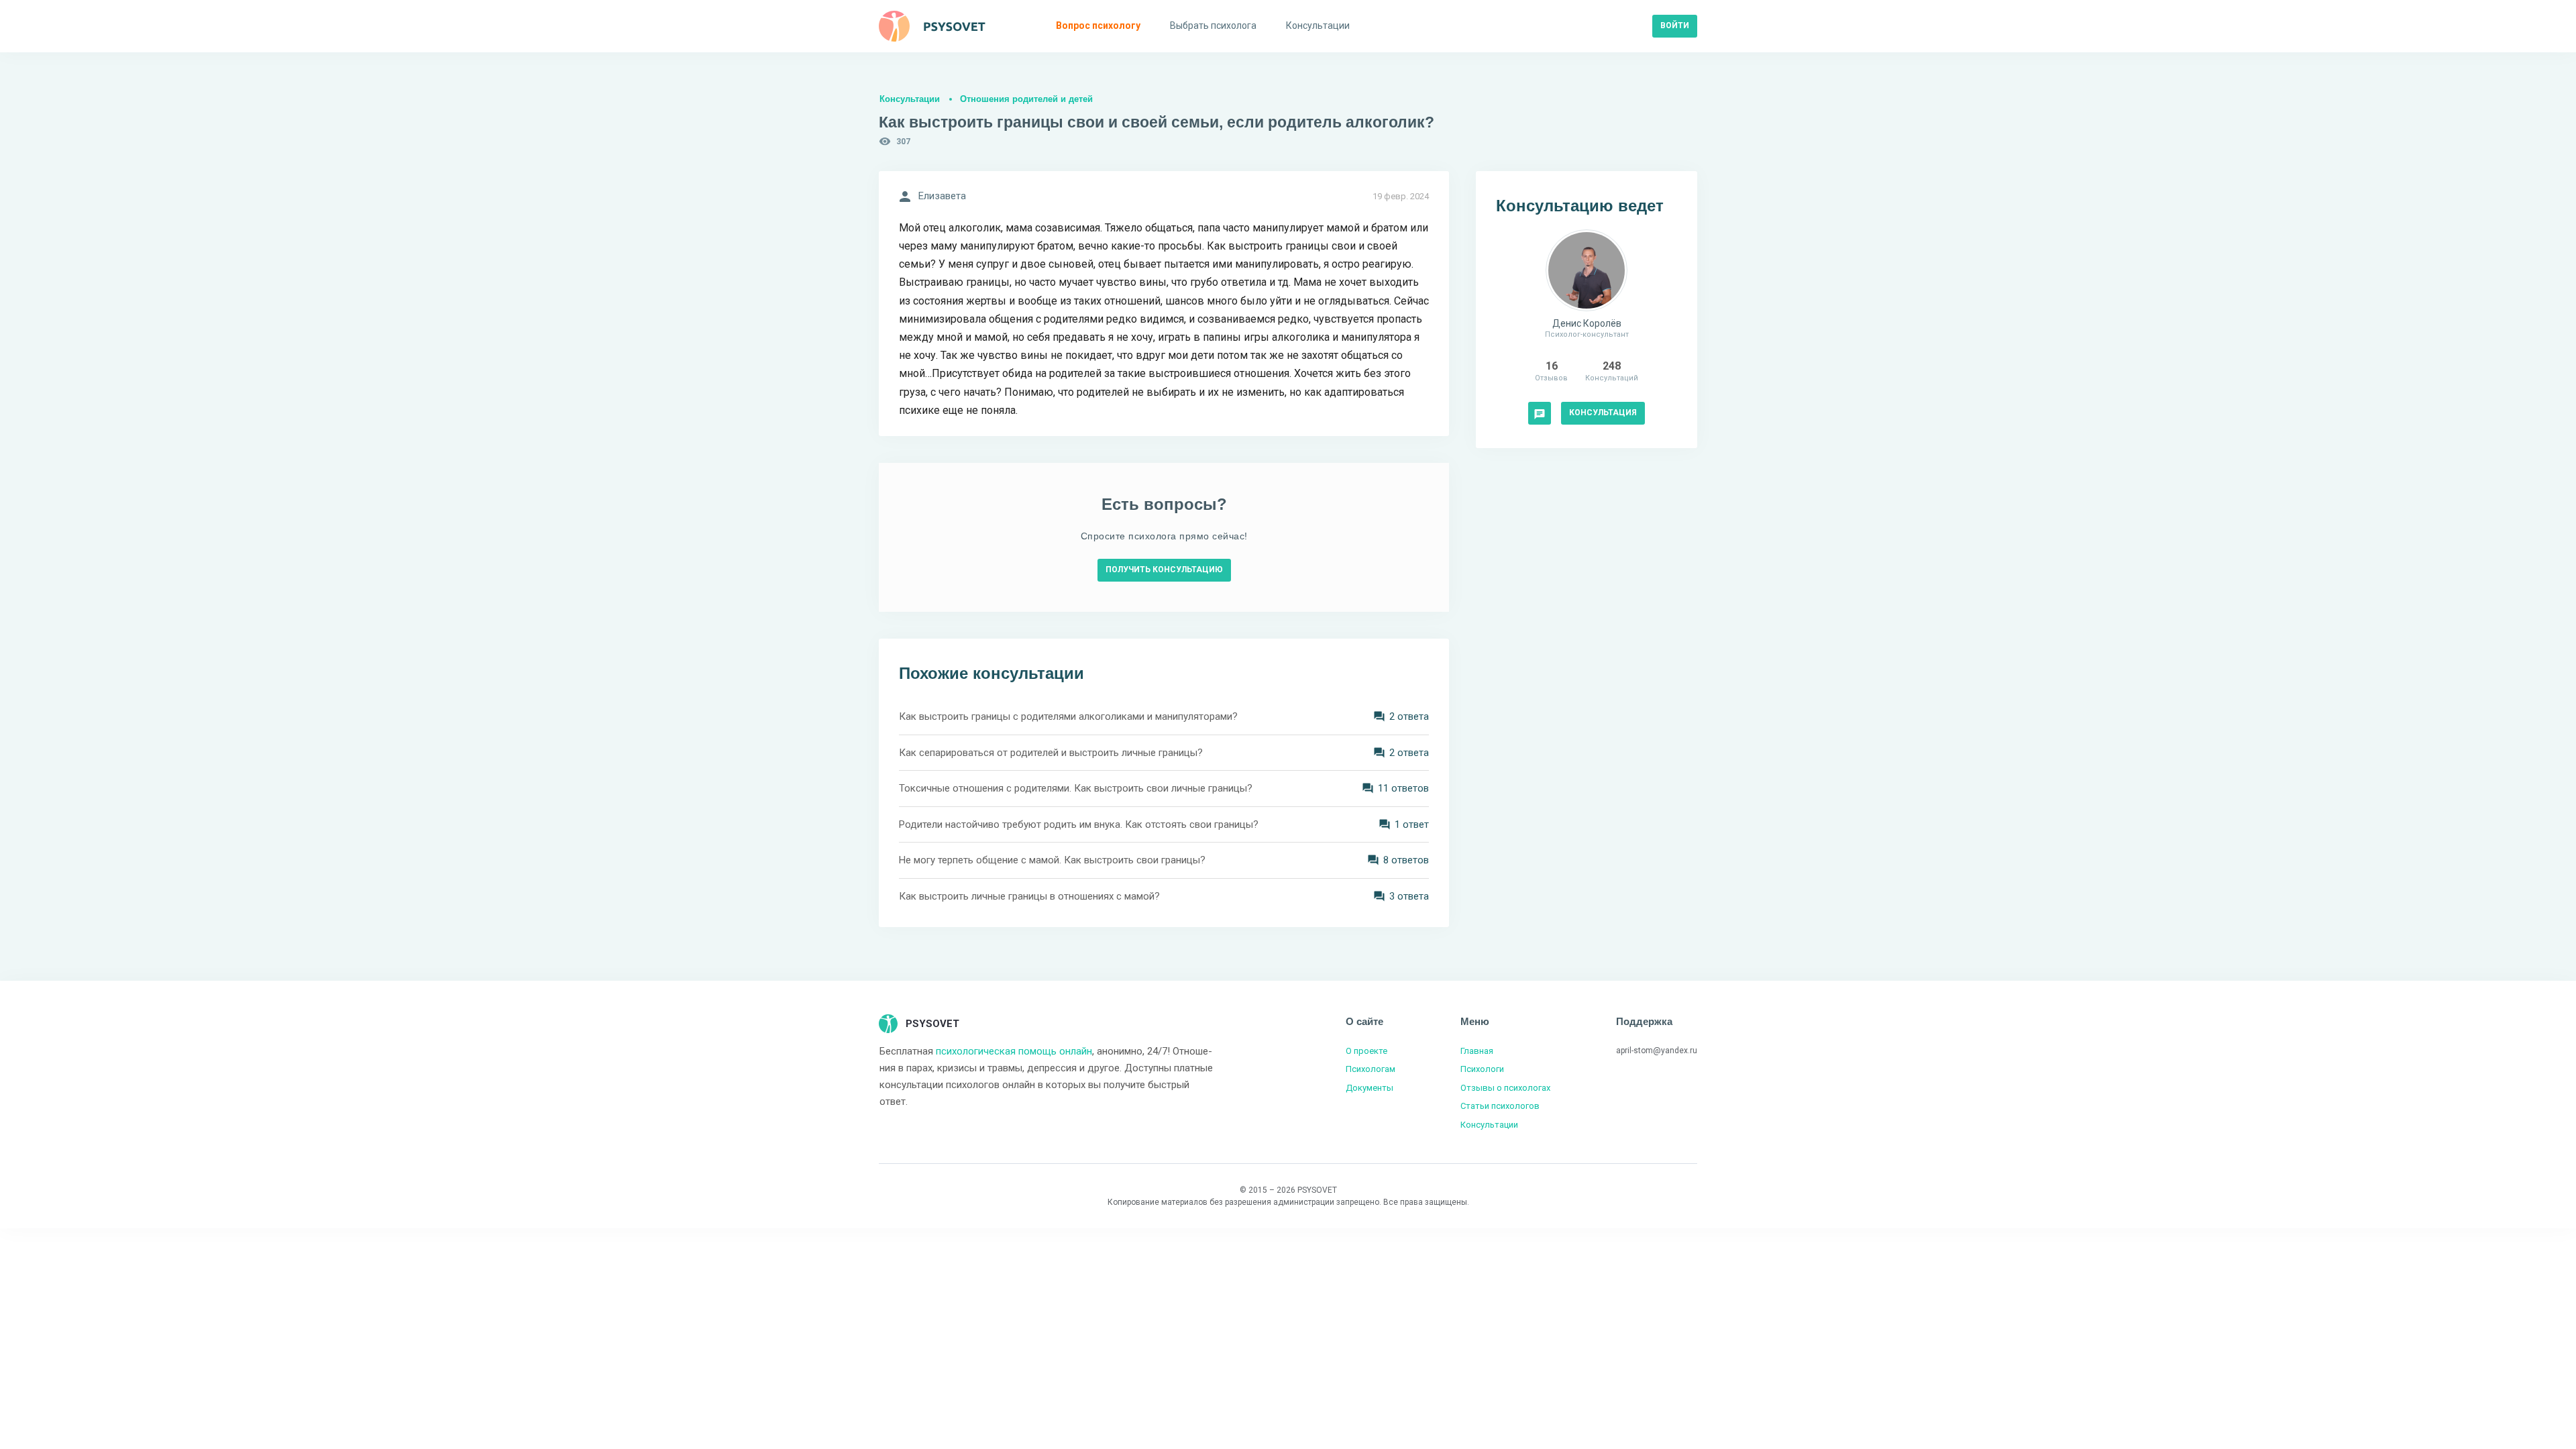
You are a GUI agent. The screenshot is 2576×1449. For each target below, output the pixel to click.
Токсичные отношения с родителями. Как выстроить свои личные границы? (1076, 788)
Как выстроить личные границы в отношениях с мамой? (1029, 896)
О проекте (1366, 1051)
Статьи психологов (1500, 1106)
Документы (1370, 1088)
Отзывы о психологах (1505, 1088)
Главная (1477, 1051)
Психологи (1482, 1069)
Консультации (910, 99)
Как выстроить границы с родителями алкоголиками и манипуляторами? (1068, 716)
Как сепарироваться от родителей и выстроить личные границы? (1051, 753)
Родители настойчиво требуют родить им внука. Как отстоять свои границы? (1079, 824)
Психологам (1371, 1069)
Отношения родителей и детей (1026, 99)
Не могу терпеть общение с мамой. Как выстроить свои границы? (1052, 860)
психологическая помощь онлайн (1014, 1051)
